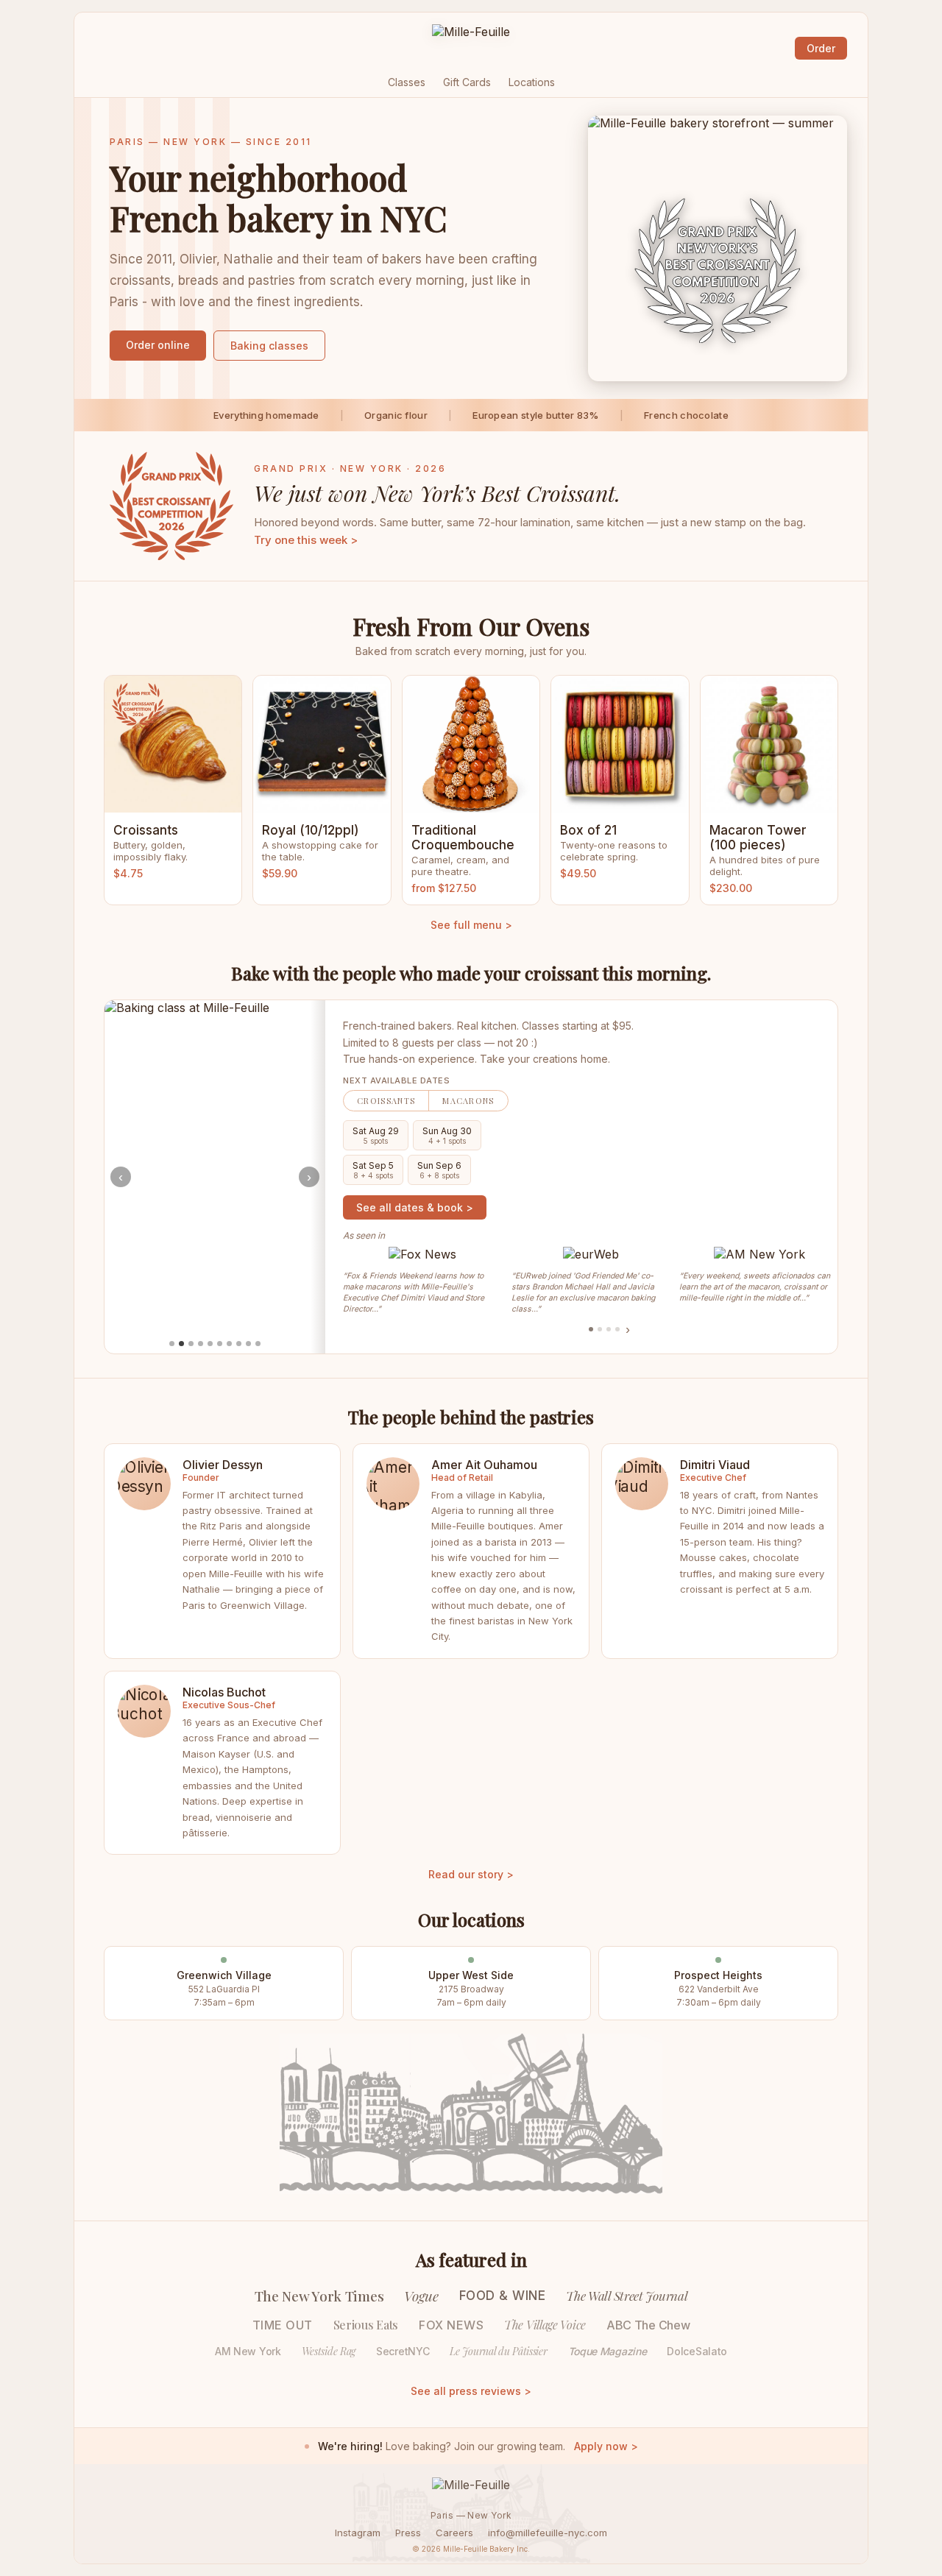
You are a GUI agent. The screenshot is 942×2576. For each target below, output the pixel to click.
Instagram (358, 2533)
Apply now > (606, 2446)
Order (821, 48)
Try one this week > (306, 540)
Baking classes (269, 346)
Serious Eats (366, 2325)
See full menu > (471, 925)
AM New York (248, 2351)
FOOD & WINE (503, 2296)
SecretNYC (403, 2351)
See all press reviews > (471, 2391)
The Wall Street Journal (627, 2296)
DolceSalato (697, 2351)
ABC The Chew (648, 2325)
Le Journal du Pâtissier (498, 2351)
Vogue (421, 2296)
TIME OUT (283, 2325)
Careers (454, 2533)
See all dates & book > (415, 1207)
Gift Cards (467, 82)
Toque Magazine (608, 2351)
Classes (407, 82)
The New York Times (319, 2296)
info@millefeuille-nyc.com (548, 2533)
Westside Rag (329, 2351)
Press (408, 2533)
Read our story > (471, 1874)
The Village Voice (545, 2325)
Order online (158, 345)
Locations (532, 82)
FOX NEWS (451, 2325)
